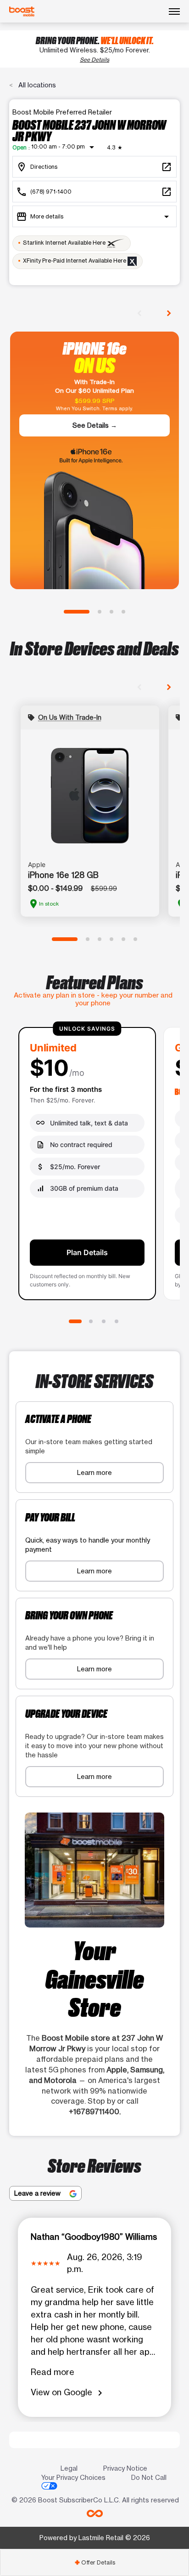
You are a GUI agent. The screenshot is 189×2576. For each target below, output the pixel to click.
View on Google (68, 2393)
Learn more (94, 1472)
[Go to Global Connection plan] (91, 1321)
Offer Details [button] (95, 2562)
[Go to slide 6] (135, 939)
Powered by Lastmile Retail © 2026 (95, 2538)
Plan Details (87, 1252)
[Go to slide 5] (123, 939)
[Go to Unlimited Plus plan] (104, 1321)
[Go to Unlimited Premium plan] (117, 1321)
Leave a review (38, 2193)
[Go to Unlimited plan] (75, 1321)
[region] (94, 1165)
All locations (36, 85)
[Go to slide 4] (123, 612)
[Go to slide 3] (111, 612)
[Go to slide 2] (100, 612)
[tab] (94, 2562)
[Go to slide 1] (77, 612)
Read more (53, 2372)
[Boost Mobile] (22, 11)
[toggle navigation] (174, 11)
